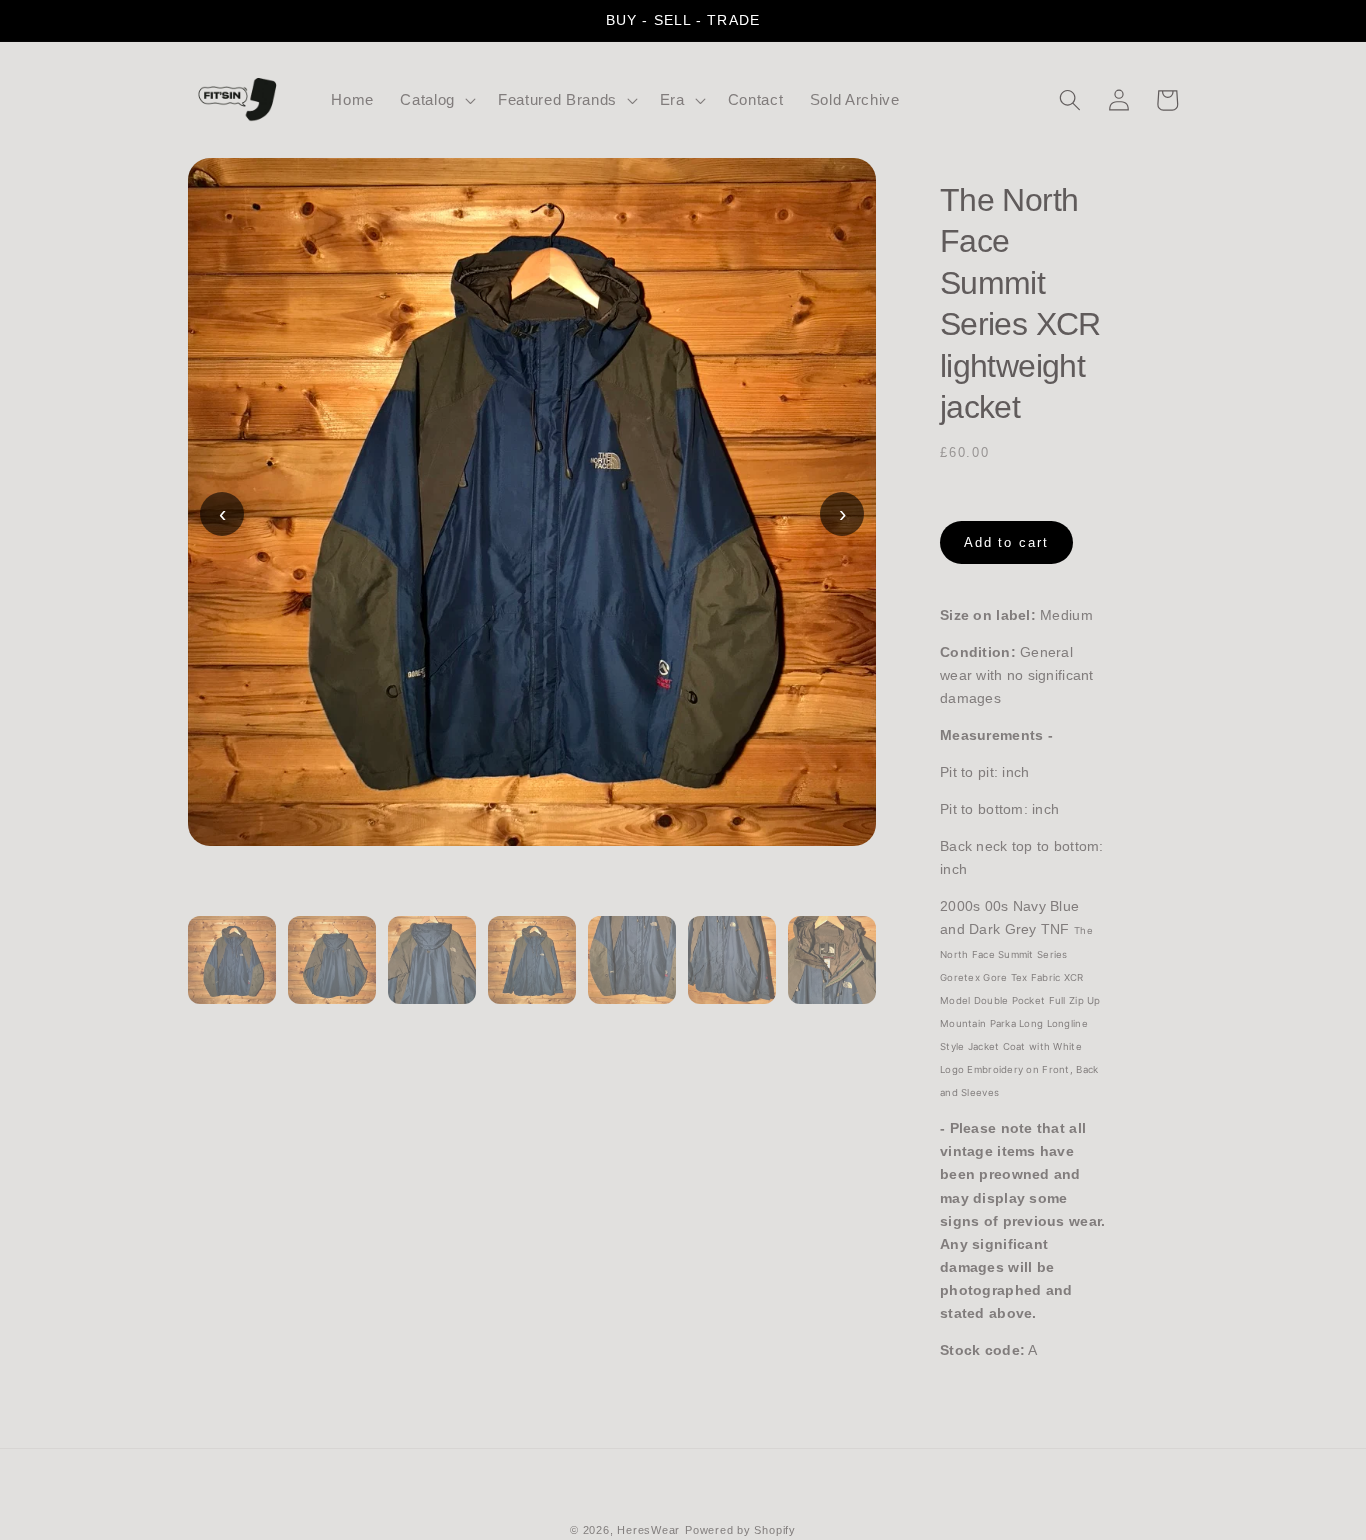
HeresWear (648, 1530)
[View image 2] (332, 972)
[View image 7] (832, 972)
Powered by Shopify (740, 1530)
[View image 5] (632, 972)
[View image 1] (232, 972)
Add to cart (1006, 542)
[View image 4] (532, 972)
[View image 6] (732, 972)
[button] (436, 100)
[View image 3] (432, 972)
